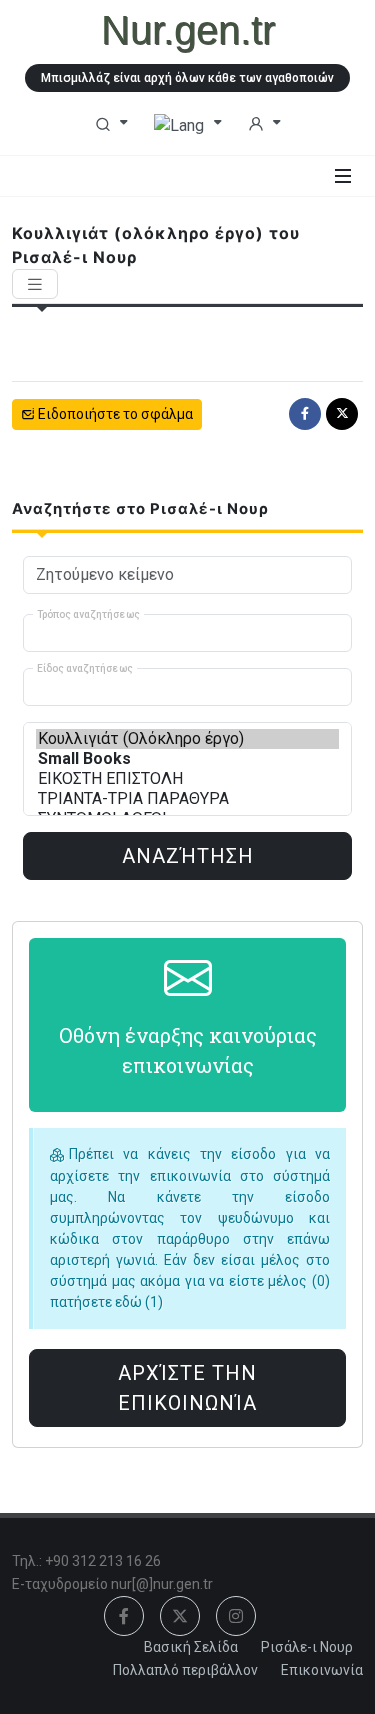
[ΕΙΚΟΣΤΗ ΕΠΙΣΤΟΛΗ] (187, 779)
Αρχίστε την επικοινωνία (187, 1388)
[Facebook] (305, 414)
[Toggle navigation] (35, 284)
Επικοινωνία (322, 1670)
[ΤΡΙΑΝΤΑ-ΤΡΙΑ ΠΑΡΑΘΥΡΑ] (187, 799)
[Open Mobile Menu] (343, 176)
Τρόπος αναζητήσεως (88, 613)
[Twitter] (342, 414)
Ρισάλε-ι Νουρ (307, 1647)
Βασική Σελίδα (191, 1647)
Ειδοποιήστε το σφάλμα (114, 414)
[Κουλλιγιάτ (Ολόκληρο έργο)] (187, 739)
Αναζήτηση (188, 856)
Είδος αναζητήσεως (85, 667)
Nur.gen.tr (188, 30)
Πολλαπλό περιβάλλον (185, 1670)
